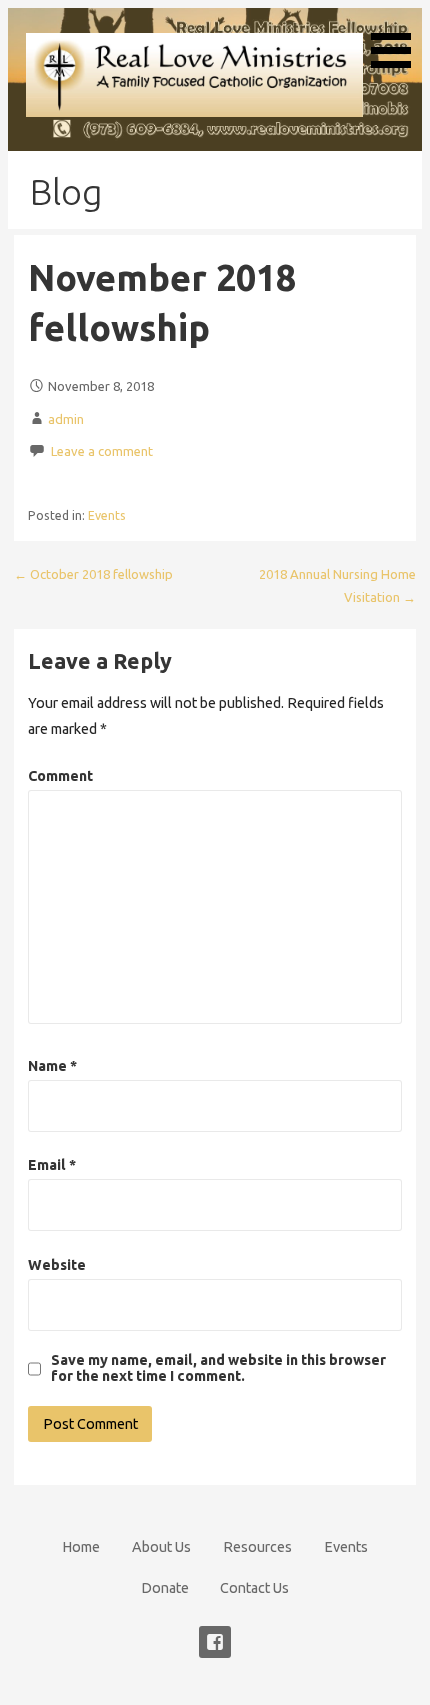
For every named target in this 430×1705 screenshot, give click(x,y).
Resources (257, 1547)
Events (107, 515)
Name (52, 1066)
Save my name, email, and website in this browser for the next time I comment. (218, 1368)
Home (81, 1547)
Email (52, 1165)
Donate (165, 1588)
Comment (60, 776)
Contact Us (254, 1588)
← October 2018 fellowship (93, 574)
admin (66, 419)
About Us (161, 1547)
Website (57, 1265)
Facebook (215, 1642)
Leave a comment (102, 451)
